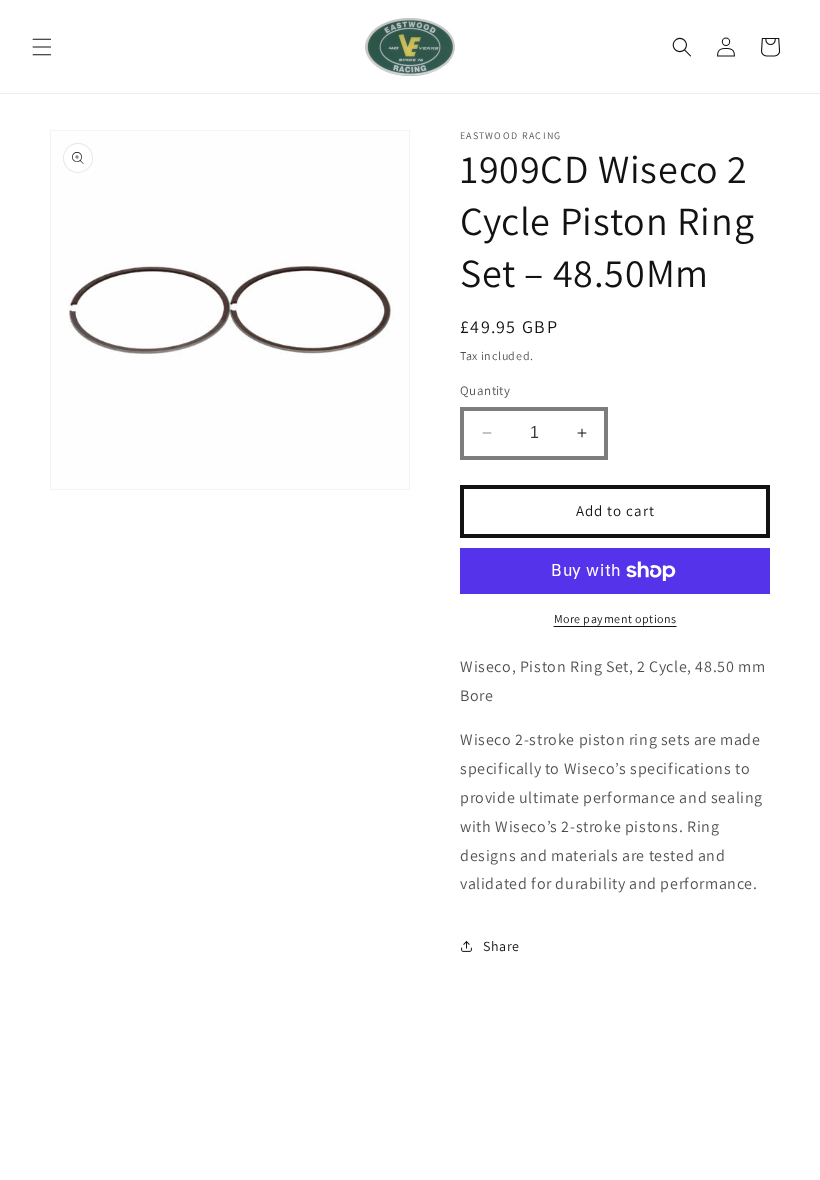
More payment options (615, 618)
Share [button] (501, 946)
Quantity (485, 390)
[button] (42, 47)
